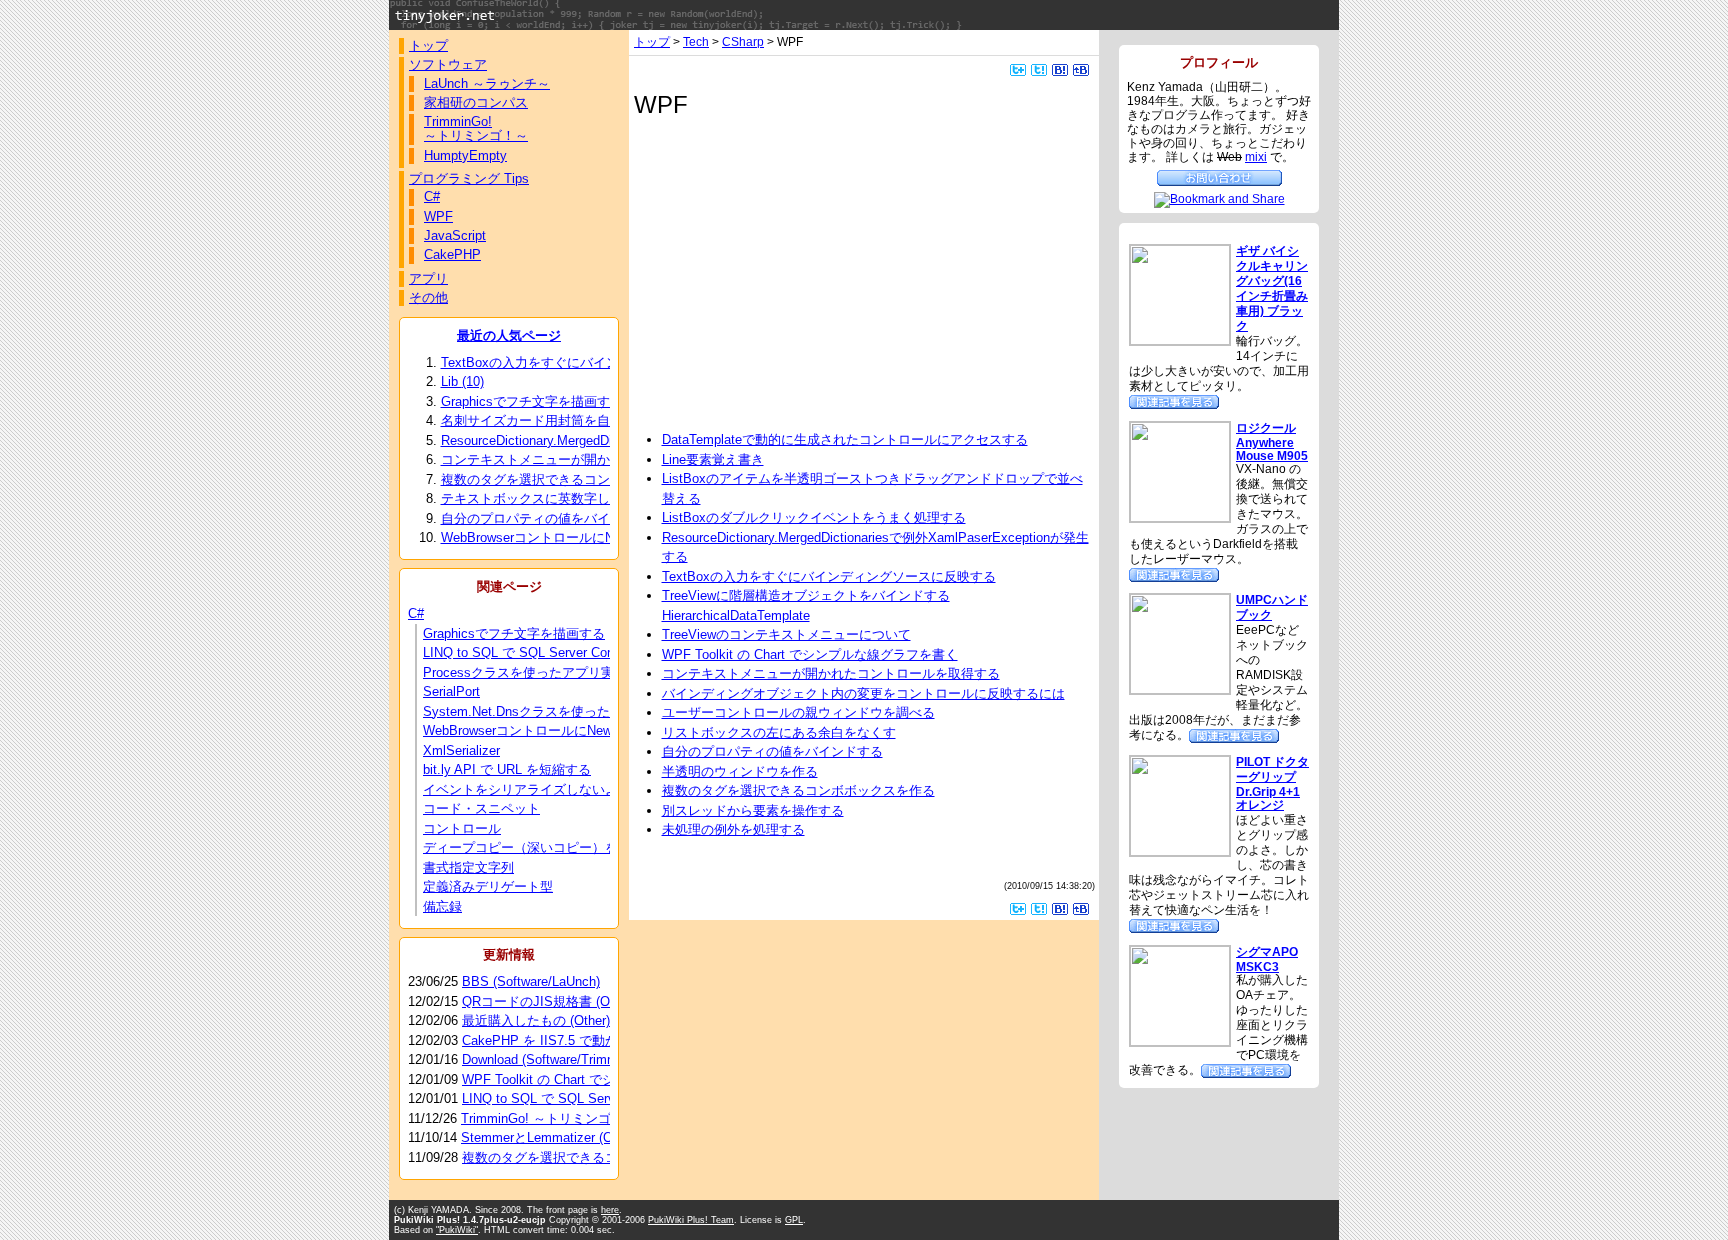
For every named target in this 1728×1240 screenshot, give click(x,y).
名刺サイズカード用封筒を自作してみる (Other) (589, 420)
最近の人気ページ (509, 335)
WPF (438, 216)
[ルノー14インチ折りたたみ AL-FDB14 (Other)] (1174, 400)
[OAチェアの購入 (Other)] (1246, 1069)
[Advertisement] (807, 274)
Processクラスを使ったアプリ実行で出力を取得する (577, 672)
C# (432, 196)
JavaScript (455, 235)
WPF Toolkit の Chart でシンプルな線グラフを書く (810, 654)
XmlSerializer (461, 750)
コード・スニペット (481, 808)
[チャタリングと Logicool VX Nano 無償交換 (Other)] (1174, 573)
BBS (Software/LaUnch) (531, 981)
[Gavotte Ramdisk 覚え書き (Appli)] (1234, 734)
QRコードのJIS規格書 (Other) (549, 1001)
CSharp (743, 41)
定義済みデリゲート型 (488, 886)
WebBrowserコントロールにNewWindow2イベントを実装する (602, 730)
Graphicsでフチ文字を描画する (514, 633)
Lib (462, 381)
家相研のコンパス (476, 102)
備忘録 (442, 906)
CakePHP (452, 254)
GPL (794, 1220)
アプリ (428, 278)
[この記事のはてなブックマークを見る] (1081, 68)
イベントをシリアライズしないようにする (546, 789)
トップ (652, 41)
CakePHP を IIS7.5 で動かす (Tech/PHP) (582, 1040)
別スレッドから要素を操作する (753, 810)
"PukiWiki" (457, 1230)
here (610, 1210)
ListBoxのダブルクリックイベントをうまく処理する (814, 517)
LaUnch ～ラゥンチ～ (487, 83)
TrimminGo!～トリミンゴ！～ (476, 128)
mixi (1256, 156)
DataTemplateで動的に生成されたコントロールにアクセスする (845, 439)
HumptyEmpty (465, 155)
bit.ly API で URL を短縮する (507, 769)
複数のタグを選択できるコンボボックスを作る (798, 790)
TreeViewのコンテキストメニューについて (786, 634)
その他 (428, 297)
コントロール (462, 828)
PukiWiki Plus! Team (691, 1220)
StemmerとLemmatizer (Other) (550, 1137)
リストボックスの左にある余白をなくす (779, 732)
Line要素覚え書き (713, 459)
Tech (696, 41)
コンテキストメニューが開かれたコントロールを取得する (831, 673)
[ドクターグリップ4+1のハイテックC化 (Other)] (1174, 924)
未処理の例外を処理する (733, 829)
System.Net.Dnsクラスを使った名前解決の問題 (562, 711)
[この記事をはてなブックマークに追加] (1060, 68)
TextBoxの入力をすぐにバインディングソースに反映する (829, 576)
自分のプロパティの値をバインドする (772, 751)
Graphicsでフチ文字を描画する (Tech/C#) (575, 401)
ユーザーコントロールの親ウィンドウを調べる (798, 712)
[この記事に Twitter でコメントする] (1018, 68)
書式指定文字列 (468, 867)
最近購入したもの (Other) (536, 1020)
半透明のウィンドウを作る (740, 771)
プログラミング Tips (469, 178)
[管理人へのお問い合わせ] (1219, 176)
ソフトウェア (448, 64)
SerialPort (451, 691)
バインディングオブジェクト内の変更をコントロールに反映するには (863, 693)
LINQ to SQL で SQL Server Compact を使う (554, 652)
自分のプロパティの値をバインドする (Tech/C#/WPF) (607, 518)
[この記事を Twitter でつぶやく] (1039, 68)
